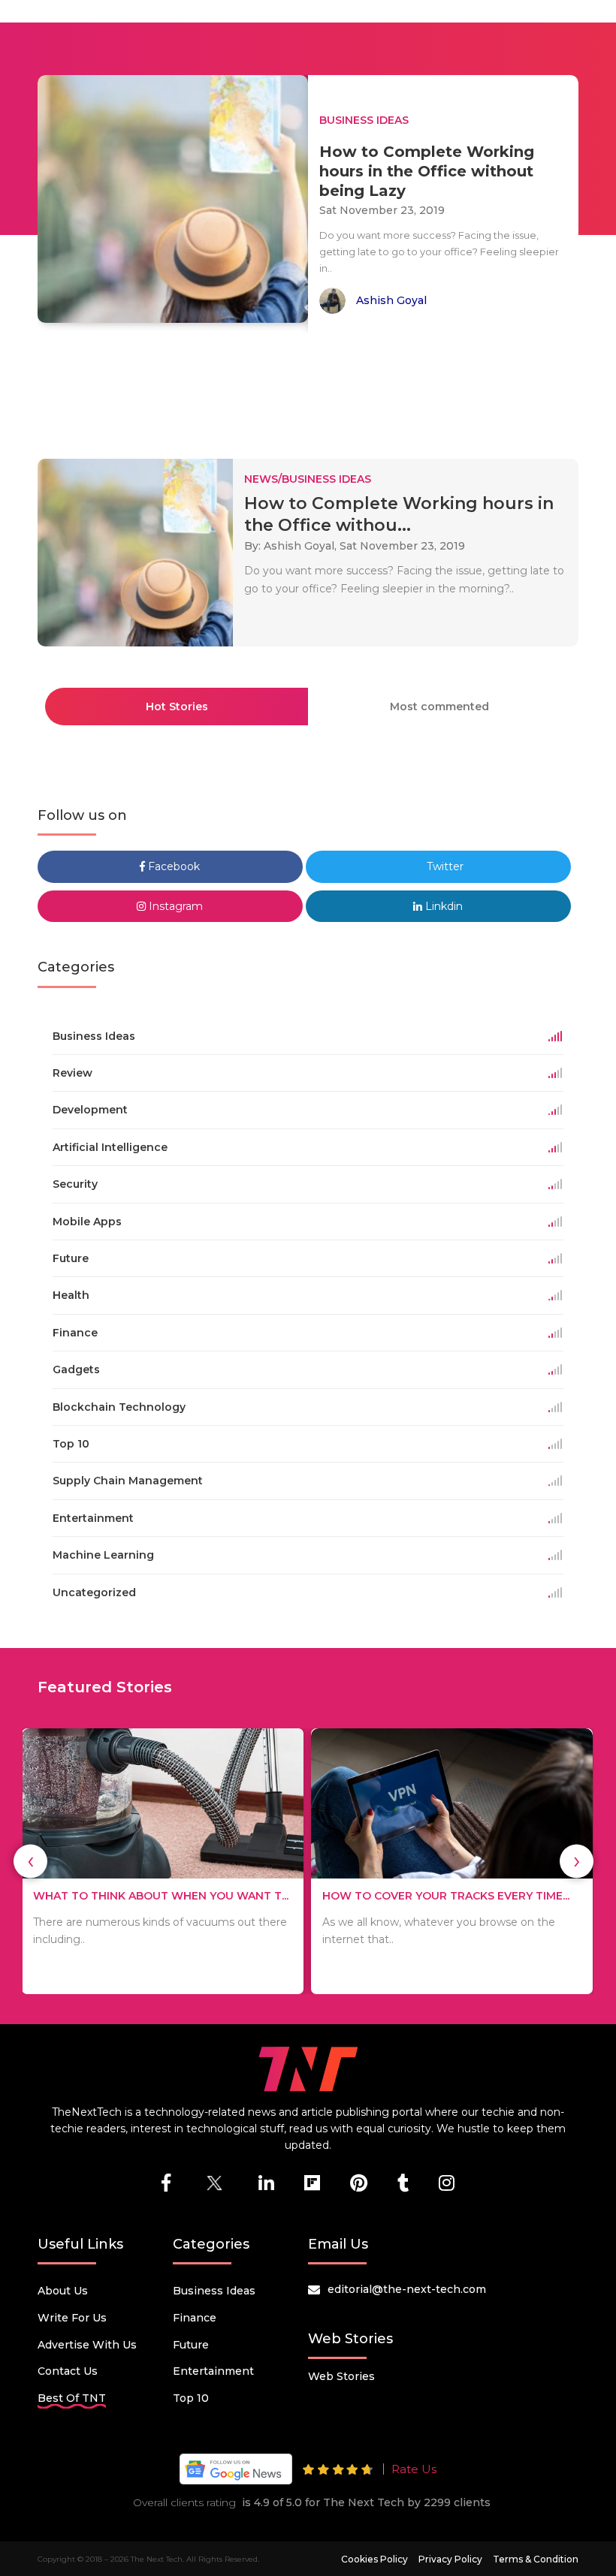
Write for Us (72, 2318)
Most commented (439, 707)
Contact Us (68, 2371)
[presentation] (30, 1861)
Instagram (174, 906)
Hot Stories (177, 707)
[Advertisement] (311, 389)
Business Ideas (214, 2291)
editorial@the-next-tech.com (407, 2289)
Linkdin (442, 906)
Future (191, 2345)
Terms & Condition (536, 2559)
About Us (63, 2291)
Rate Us (414, 2469)
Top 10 (191, 2398)
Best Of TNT (72, 2398)
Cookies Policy (374, 2559)
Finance (195, 2318)
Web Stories (341, 2376)
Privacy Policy (450, 2559)
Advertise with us (87, 2345)
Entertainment (213, 2371)
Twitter (444, 866)
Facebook (172, 866)
